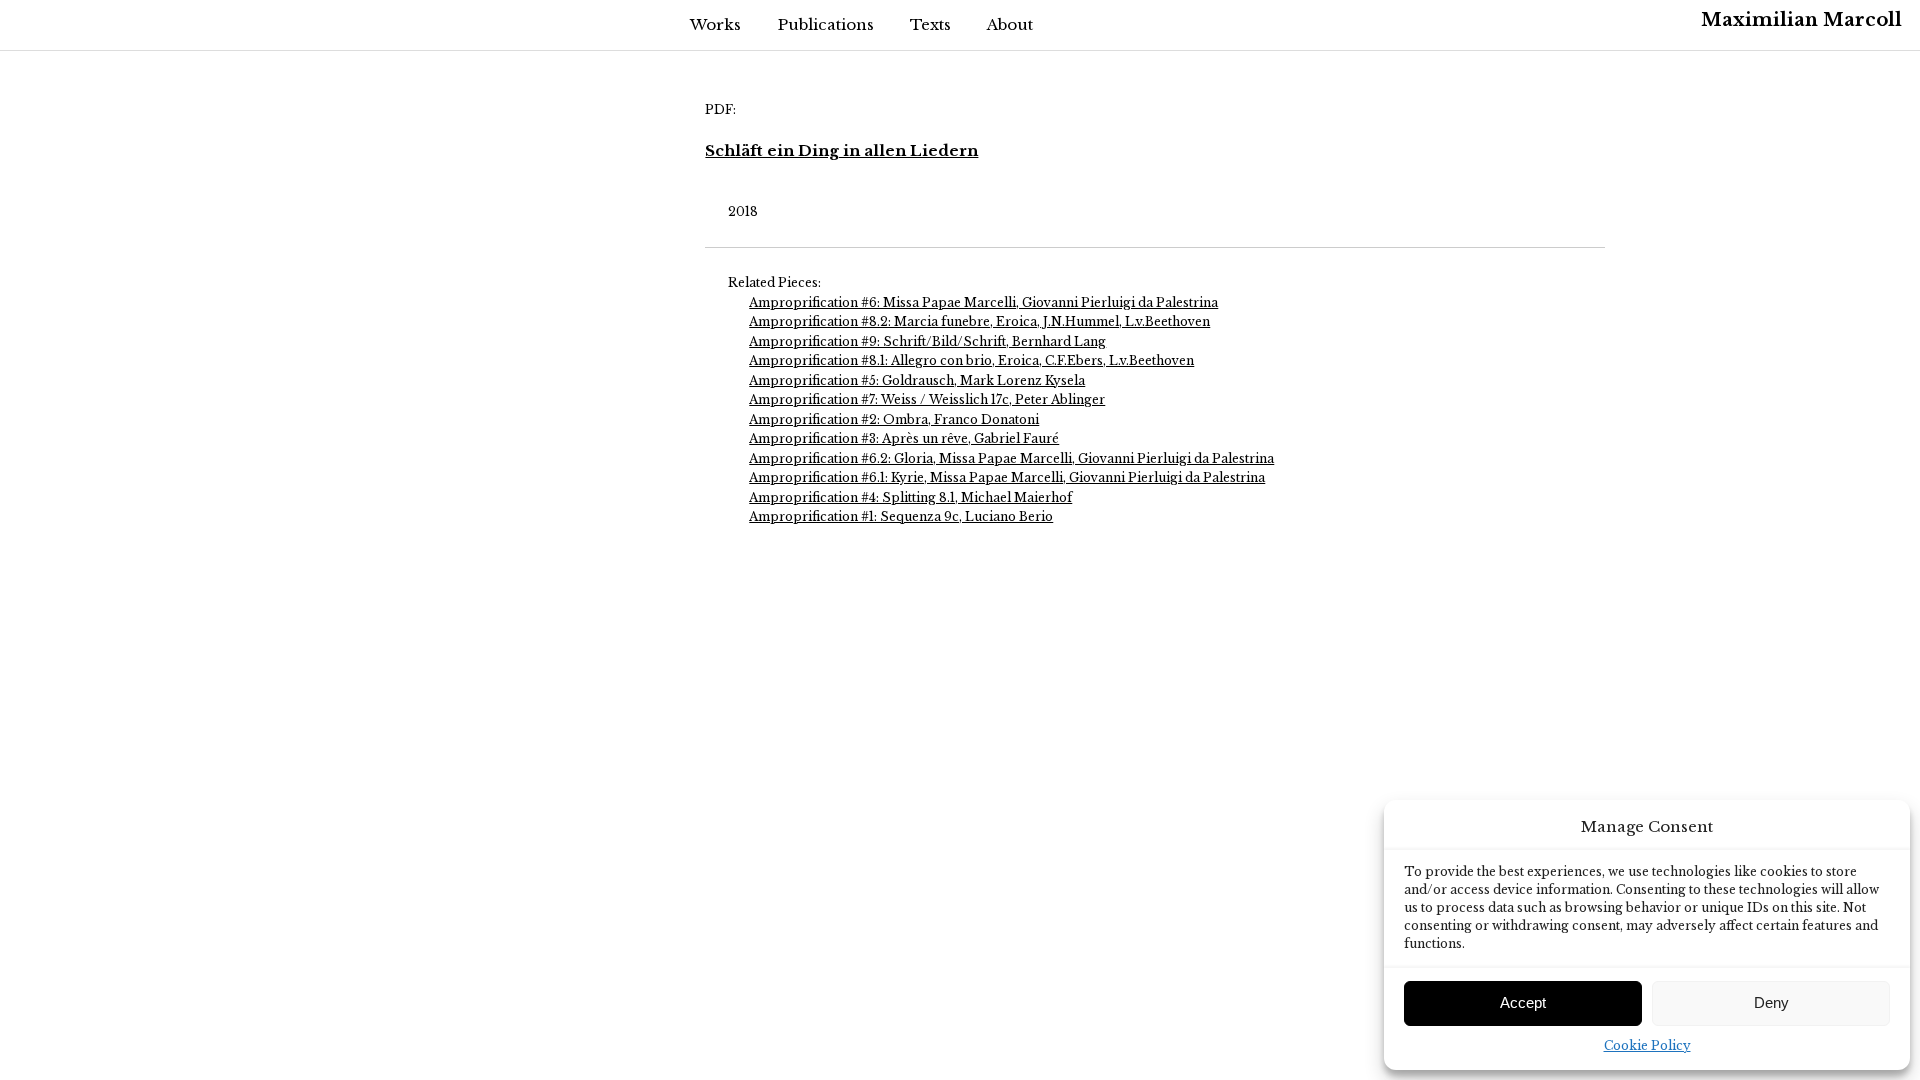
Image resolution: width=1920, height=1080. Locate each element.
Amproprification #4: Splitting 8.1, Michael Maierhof (910, 497)
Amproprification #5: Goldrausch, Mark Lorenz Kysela (917, 380)
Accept (1523, 1002)
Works (715, 24)
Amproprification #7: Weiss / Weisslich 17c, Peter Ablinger (927, 399)
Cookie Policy (1647, 1045)
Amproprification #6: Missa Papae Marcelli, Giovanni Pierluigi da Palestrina (983, 302)
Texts (930, 24)
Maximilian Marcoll (1801, 20)
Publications (826, 24)
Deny (1771, 1002)
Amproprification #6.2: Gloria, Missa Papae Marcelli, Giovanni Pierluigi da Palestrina (1011, 458)
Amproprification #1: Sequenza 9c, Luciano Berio (901, 516)
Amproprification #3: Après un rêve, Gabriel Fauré (904, 438)
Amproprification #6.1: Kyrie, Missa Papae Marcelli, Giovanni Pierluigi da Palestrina (1007, 477)
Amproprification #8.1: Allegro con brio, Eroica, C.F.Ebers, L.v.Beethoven (971, 360)
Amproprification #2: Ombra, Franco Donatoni (894, 419)
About (1010, 24)
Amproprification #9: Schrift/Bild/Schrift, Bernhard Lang (927, 341)
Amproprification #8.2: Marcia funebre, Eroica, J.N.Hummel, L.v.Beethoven (979, 321)
